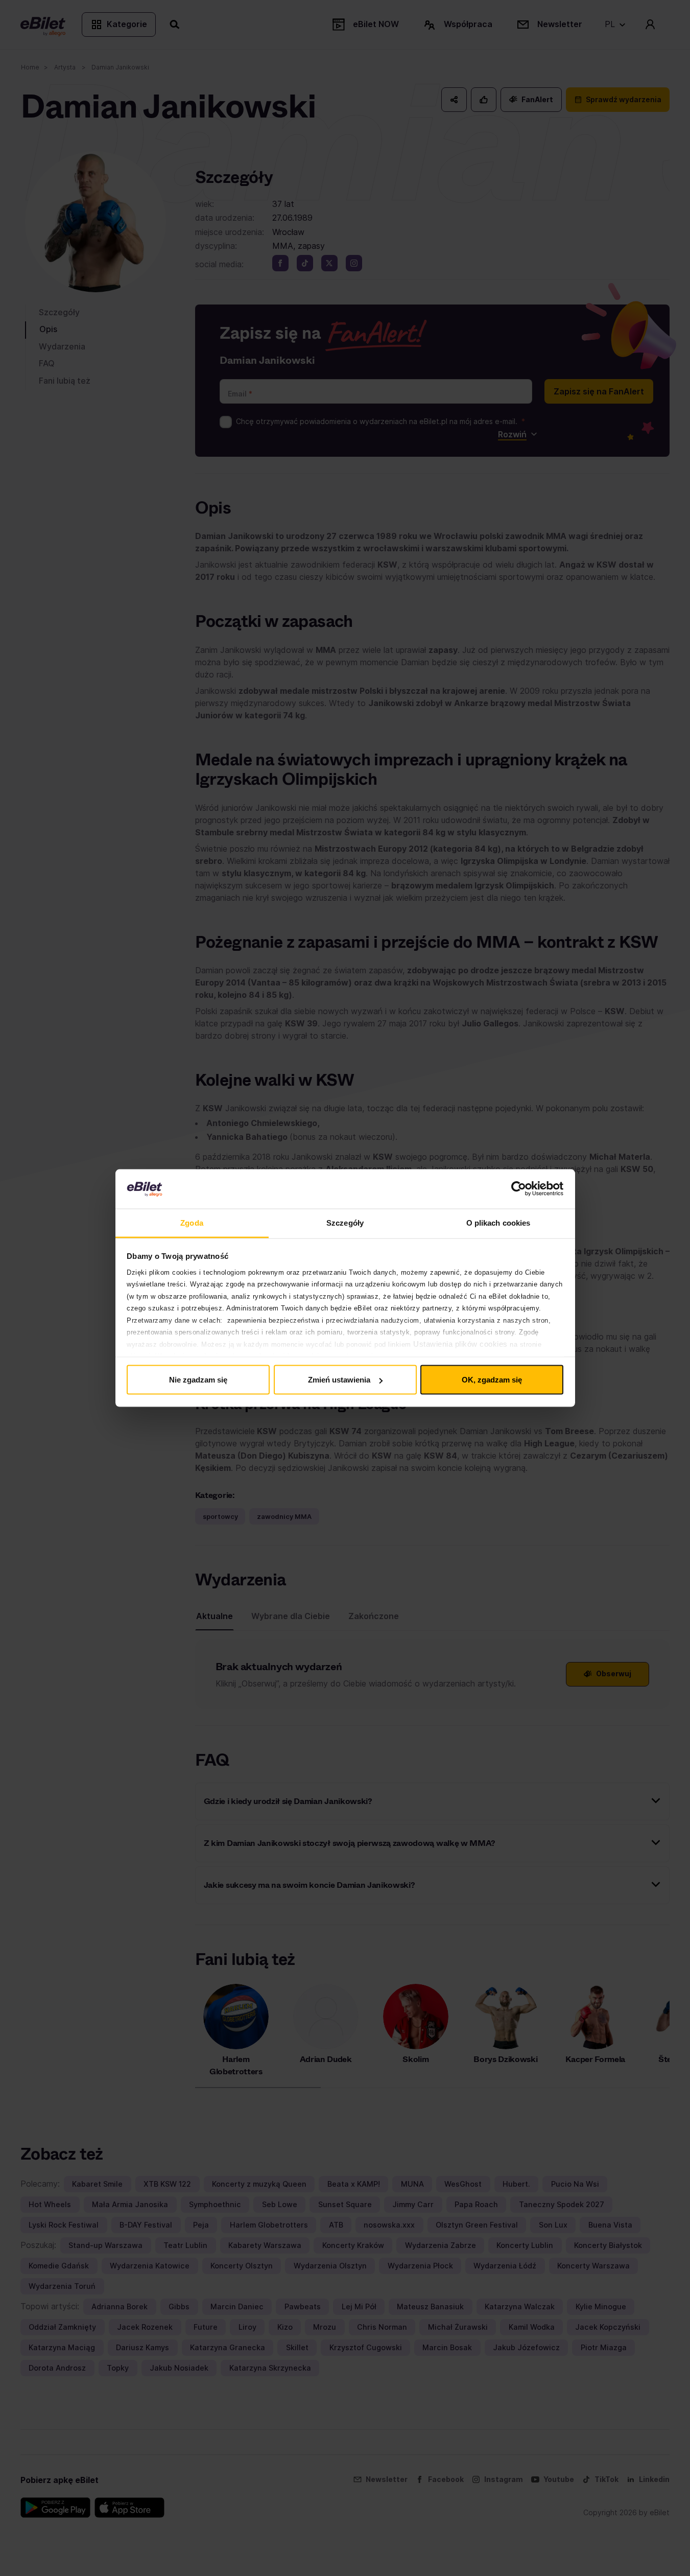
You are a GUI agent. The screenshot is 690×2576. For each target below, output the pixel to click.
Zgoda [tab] (192, 1222)
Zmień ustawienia (339, 1380)
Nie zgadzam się (198, 1380)
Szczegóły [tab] (345, 1222)
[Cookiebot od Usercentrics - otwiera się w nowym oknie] (519, 1189)
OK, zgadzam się (492, 1380)
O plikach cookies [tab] (498, 1222)
